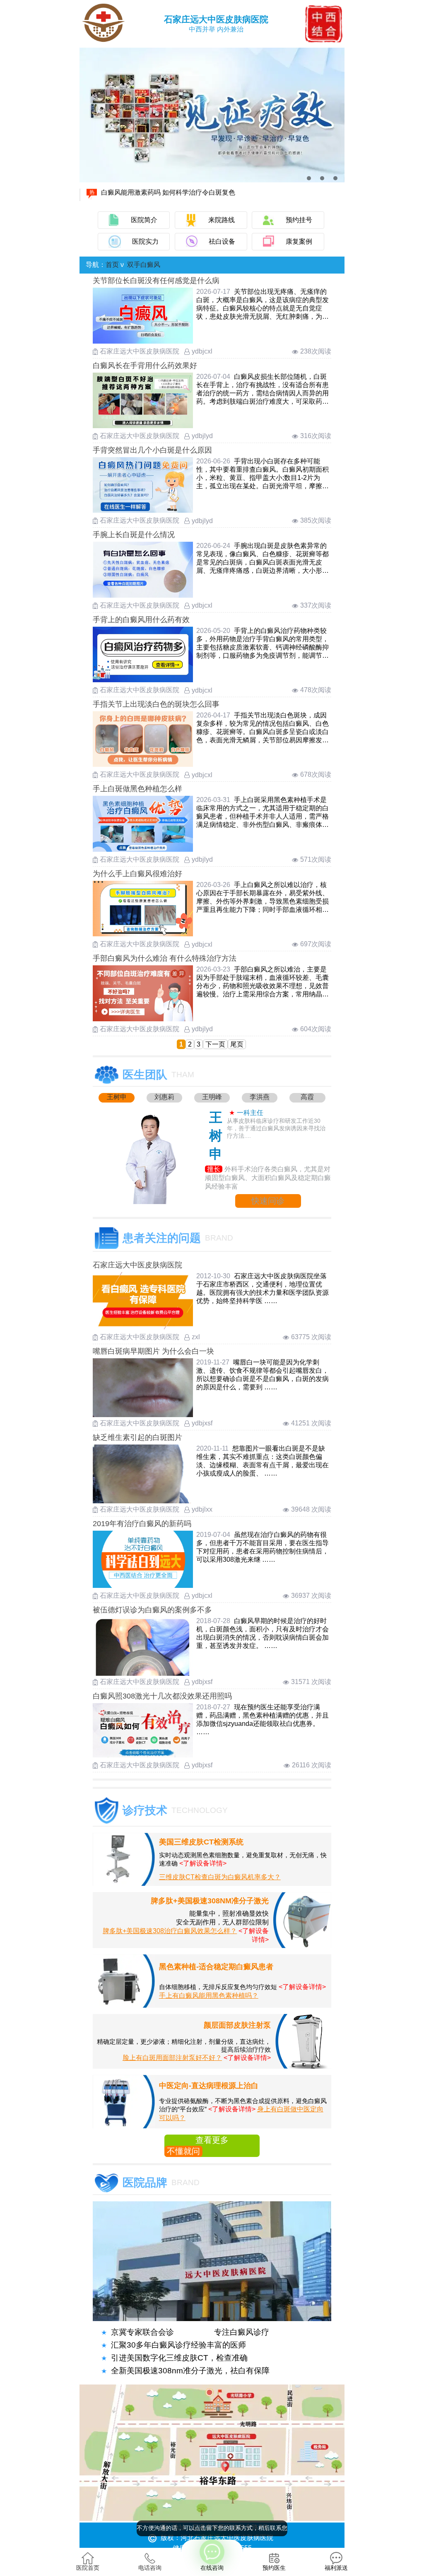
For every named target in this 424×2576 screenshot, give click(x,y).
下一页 (215, 1044)
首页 (112, 265)
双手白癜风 (144, 265)
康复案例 (299, 241)
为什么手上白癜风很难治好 (137, 874)
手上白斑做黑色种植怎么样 (137, 789)
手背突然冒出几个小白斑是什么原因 (152, 450)
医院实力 (145, 241)
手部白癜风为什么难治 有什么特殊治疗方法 (165, 958)
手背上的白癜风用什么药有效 (141, 620)
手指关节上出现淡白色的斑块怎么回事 (156, 704)
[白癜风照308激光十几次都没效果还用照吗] (143, 1755)
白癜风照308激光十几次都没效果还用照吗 (162, 1696)
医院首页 (88, 2568)
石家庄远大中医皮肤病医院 (137, 1265)
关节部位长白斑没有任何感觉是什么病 (156, 281)
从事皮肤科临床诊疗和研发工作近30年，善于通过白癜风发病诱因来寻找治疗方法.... (276, 1128)
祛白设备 (222, 241)
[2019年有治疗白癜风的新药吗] (143, 1586)
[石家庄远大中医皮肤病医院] (143, 1327)
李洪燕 (260, 1097)
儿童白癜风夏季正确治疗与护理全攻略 (157, 190)
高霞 (307, 1097)
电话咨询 (150, 2568)
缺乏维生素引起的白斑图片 (137, 1437)
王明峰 (212, 1097)
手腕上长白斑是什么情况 (134, 535)
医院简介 (144, 220)
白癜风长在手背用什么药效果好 (145, 366)
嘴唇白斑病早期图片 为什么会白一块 (153, 1351)
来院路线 (222, 220)
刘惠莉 (164, 1097)
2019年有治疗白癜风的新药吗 (142, 1524)
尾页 (237, 1044)
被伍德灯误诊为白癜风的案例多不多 (152, 1610)
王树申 (117, 1097)
